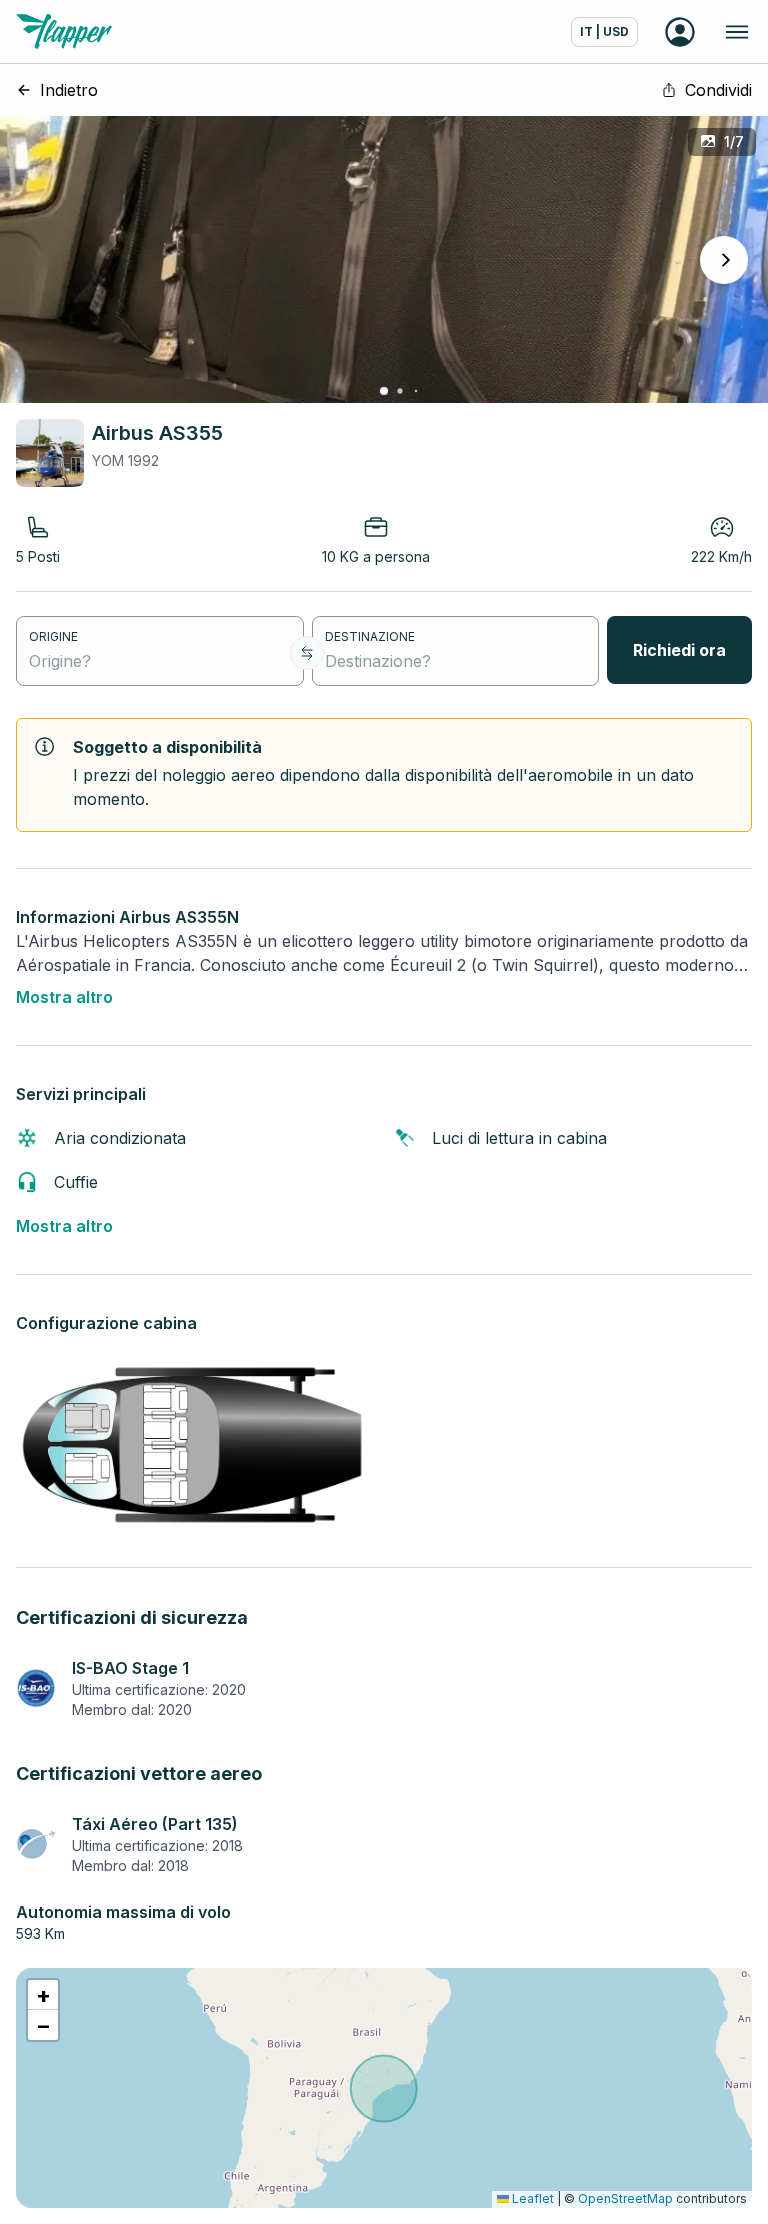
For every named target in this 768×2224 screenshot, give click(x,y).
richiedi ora (679, 650)
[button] (43, 1995)
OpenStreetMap (625, 2198)
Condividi (718, 90)
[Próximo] (724, 260)
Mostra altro (64, 997)
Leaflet (531, 2198)
